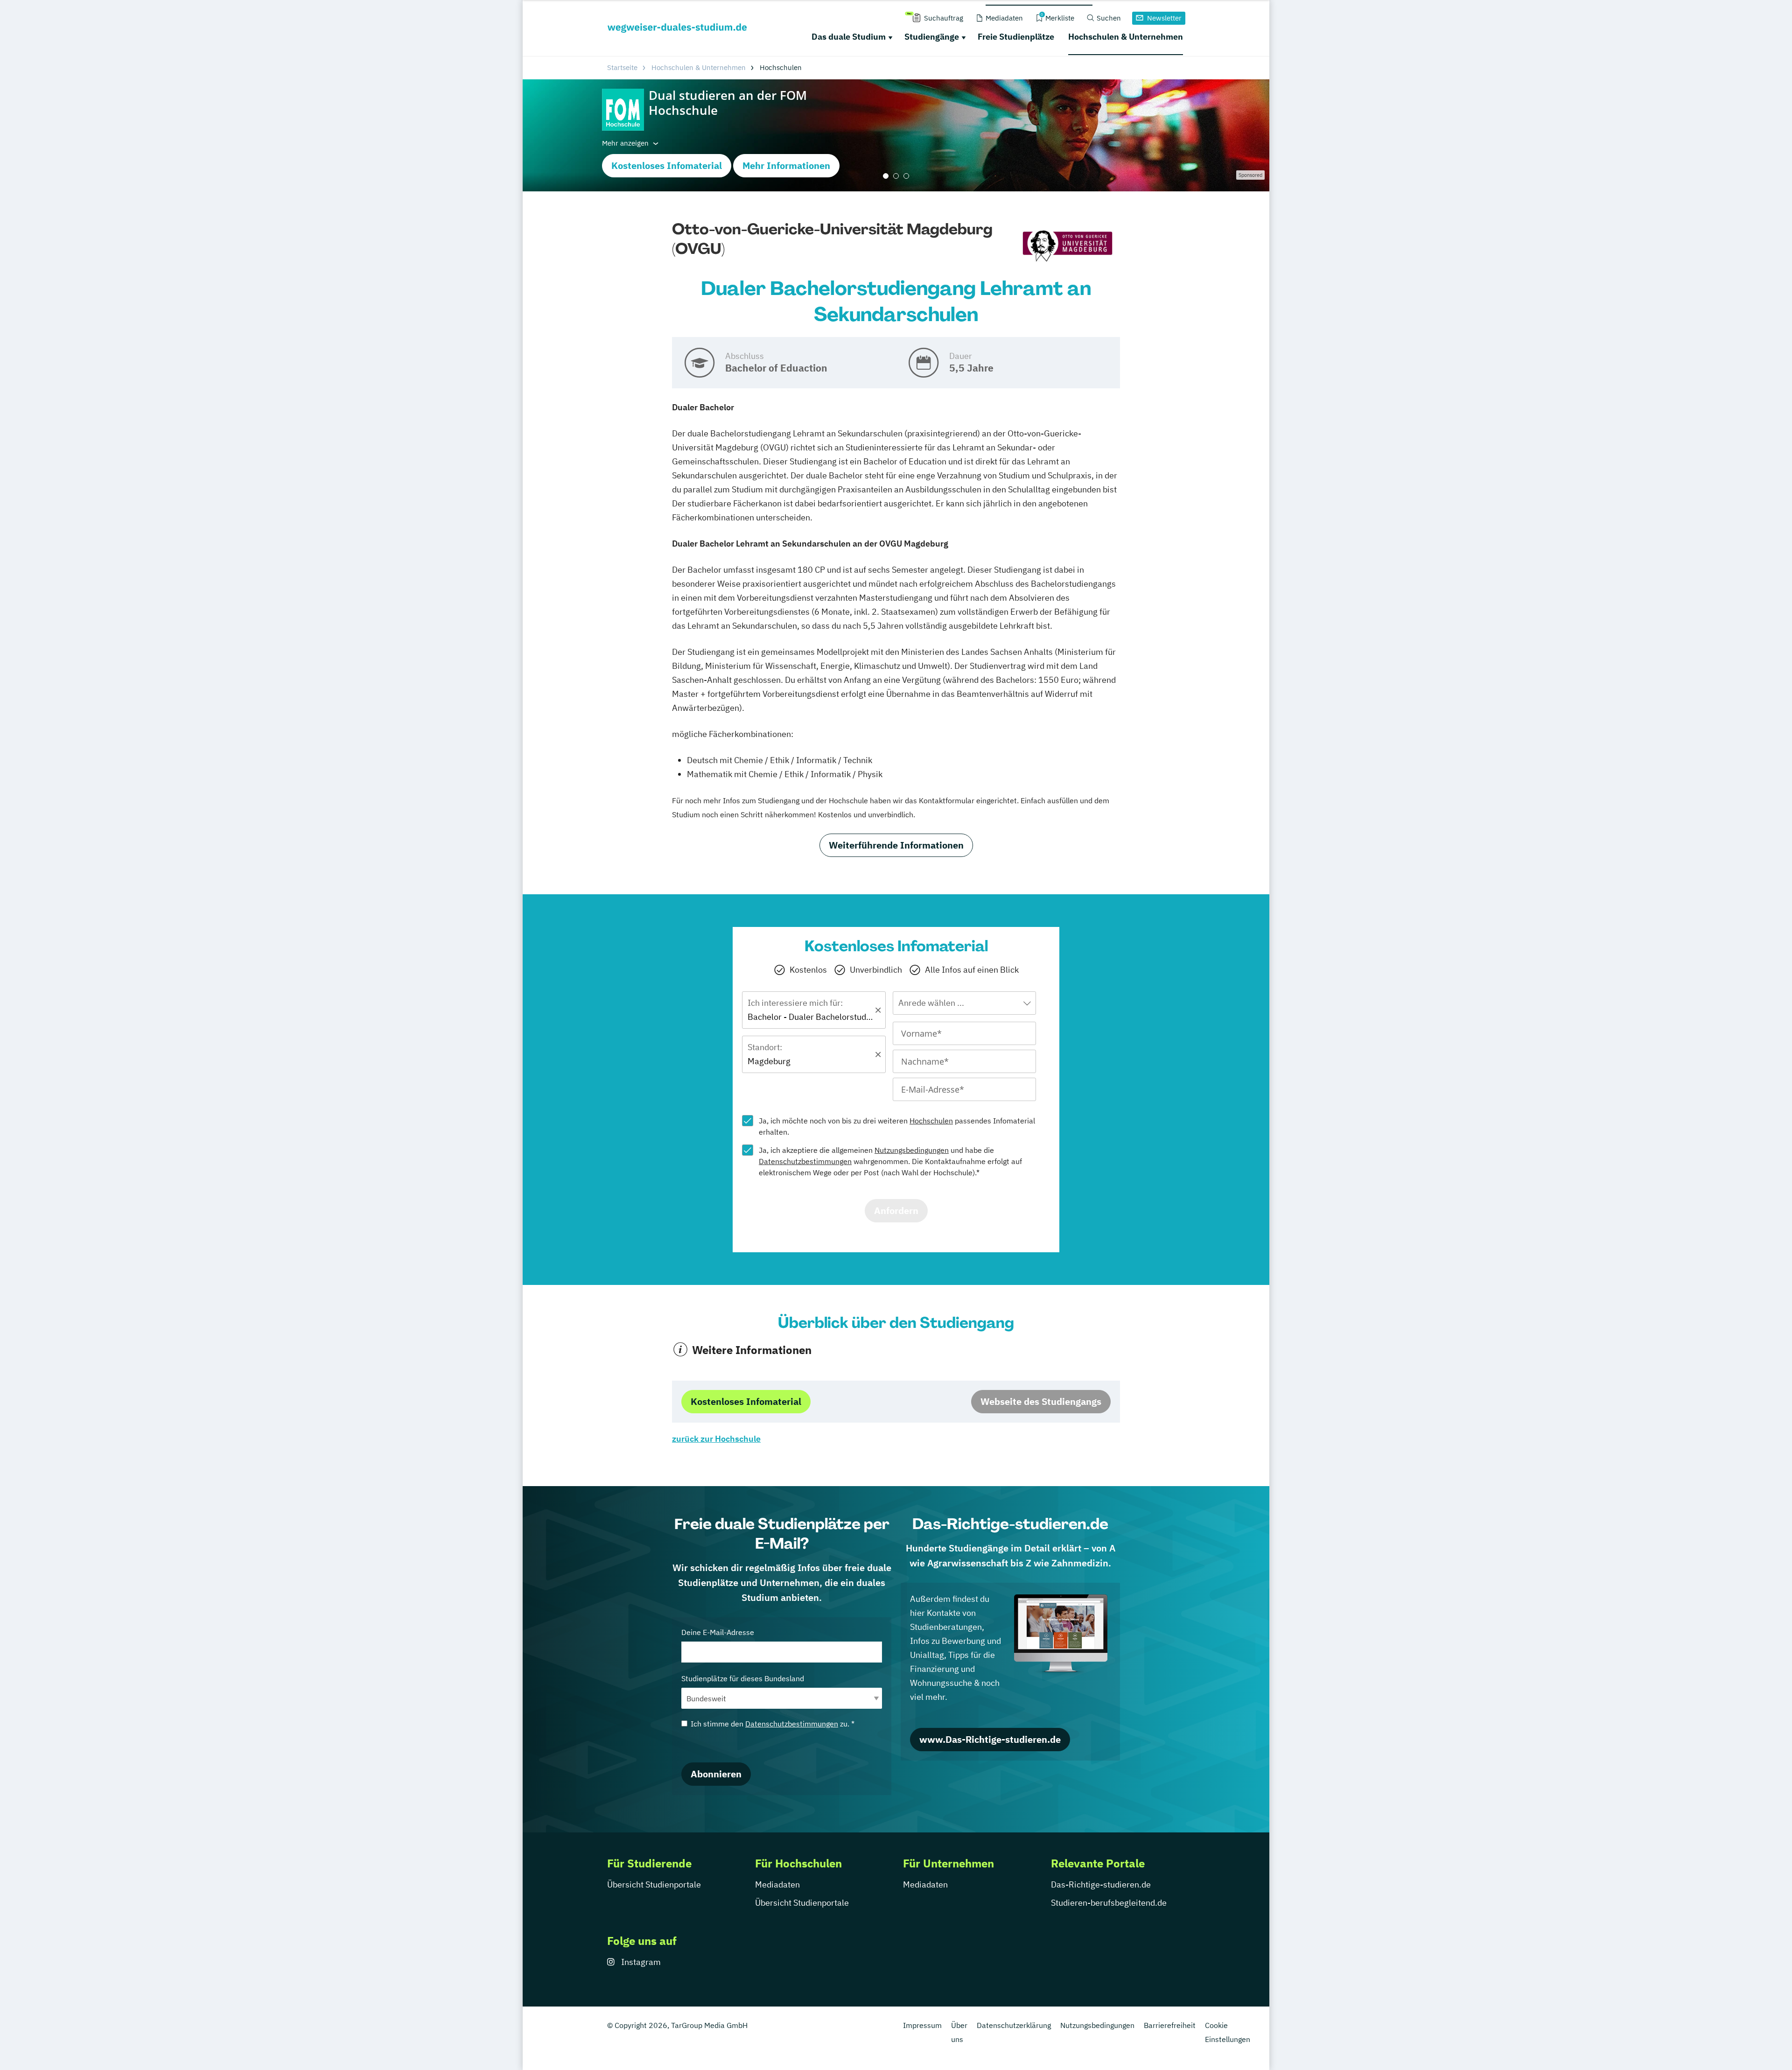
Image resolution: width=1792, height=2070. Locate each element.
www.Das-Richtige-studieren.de (990, 1739)
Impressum (922, 2025)
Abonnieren (716, 1774)
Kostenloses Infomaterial (667, 165)
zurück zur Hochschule (716, 1439)
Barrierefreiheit (1170, 2025)
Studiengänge (932, 37)
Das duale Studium (849, 37)
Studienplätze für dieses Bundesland (743, 1678)
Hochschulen (931, 1121)
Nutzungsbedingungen (912, 1150)
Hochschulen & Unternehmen (1126, 37)
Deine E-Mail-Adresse (718, 1632)
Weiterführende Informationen (896, 845)
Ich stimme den (773, 1724)
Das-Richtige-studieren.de (1101, 1884)
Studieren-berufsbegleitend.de (1109, 1903)
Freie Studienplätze (1016, 37)
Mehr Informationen (786, 165)
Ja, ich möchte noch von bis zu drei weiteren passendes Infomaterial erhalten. (897, 1126)
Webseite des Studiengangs (1041, 1401)
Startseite (622, 67)
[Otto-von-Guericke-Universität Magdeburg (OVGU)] (1067, 247)
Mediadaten (777, 1884)
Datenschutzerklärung (1014, 2025)
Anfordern (896, 1210)
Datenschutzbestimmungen (805, 1161)
